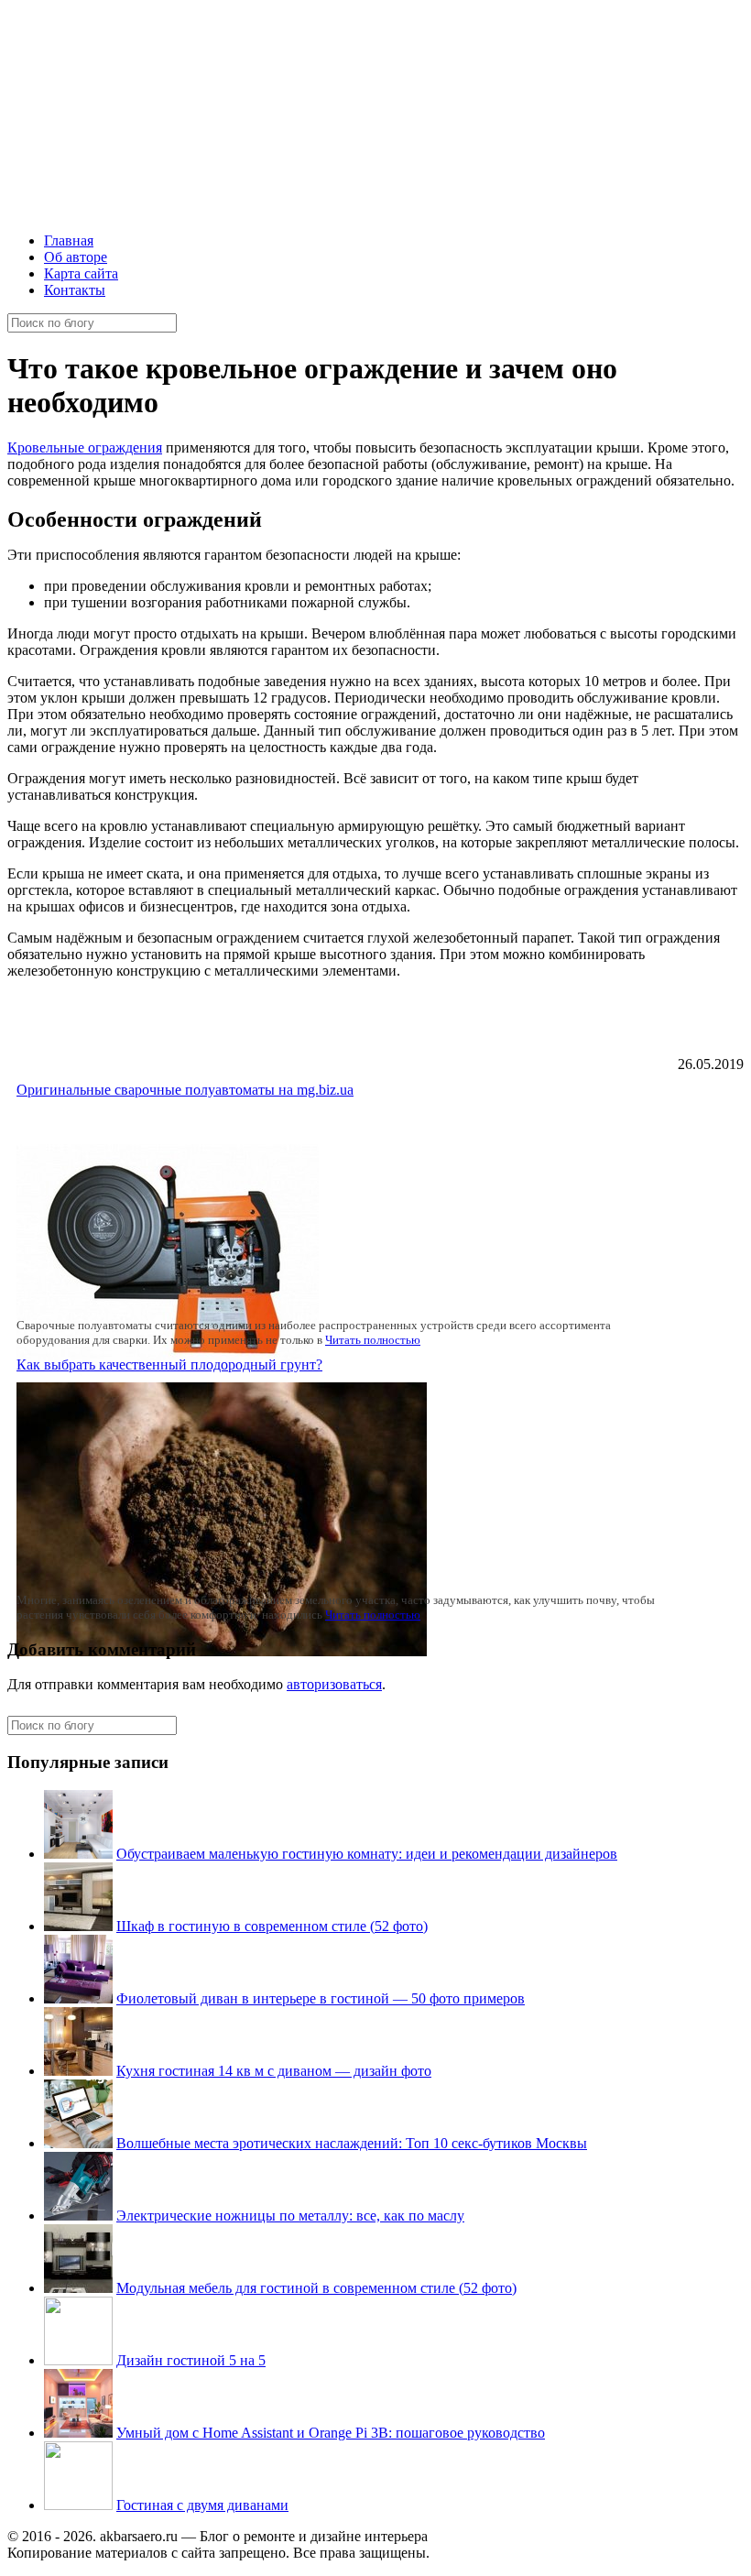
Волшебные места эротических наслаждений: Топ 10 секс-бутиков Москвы (352, 2143)
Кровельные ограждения (85, 448)
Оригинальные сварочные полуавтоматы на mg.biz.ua (185, 1090)
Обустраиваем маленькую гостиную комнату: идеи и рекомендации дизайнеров (367, 1854)
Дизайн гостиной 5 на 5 (191, 2360)
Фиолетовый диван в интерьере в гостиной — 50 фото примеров (321, 1998)
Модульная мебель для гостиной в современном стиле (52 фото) (316, 2288)
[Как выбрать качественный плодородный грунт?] (222, 1651)
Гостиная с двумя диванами (202, 2505)
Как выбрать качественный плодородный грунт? (169, 1364)
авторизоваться (334, 1684)
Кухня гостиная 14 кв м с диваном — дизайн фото (274, 2071)
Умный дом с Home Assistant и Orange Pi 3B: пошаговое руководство (331, 2433)
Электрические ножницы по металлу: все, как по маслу (290, 2216)
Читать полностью (373, 1340)
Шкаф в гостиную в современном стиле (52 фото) (272, 1926)
